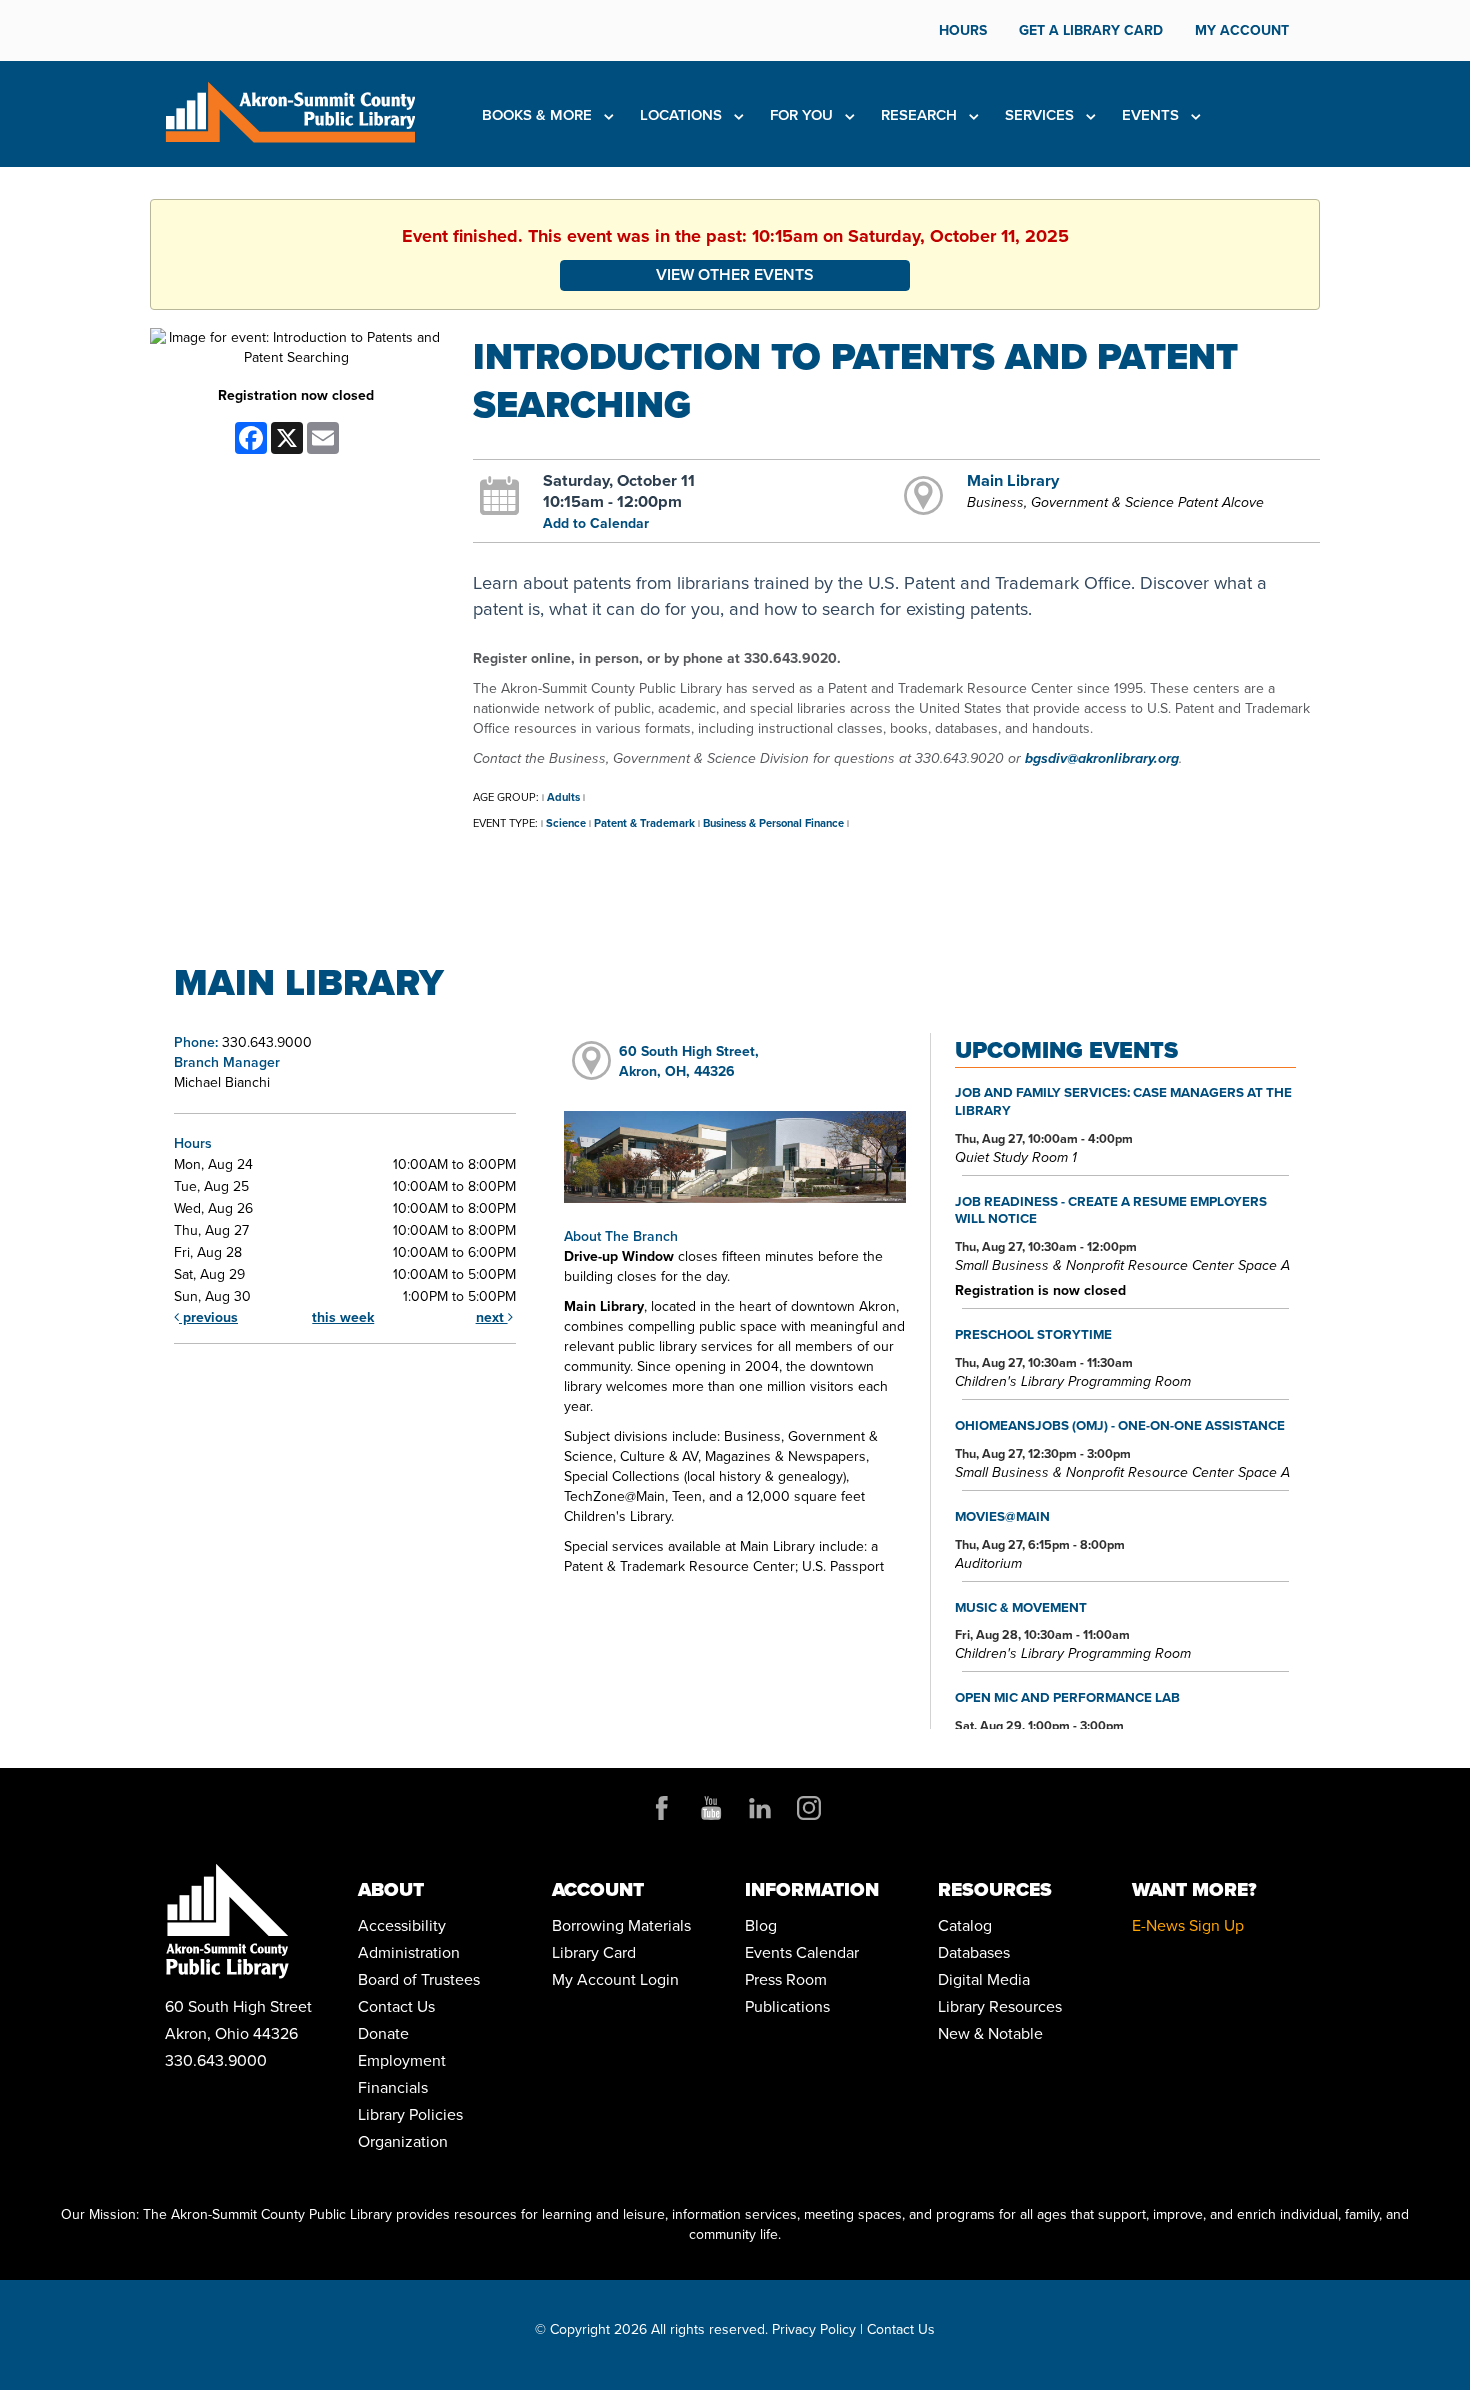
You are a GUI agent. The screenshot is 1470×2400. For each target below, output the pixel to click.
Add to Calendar (596, 523)
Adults (563, 797)
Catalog (965, 1925)
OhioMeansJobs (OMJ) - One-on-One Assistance (1120, 1425)
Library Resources (1000, 2006)
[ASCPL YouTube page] (711, 1808)
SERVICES (1041, 115)
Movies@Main (1002, 1516)
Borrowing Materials (621, 1925)
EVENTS (1152, 115)
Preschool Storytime (1033, 1334)
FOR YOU (803, 115)
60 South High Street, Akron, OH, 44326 (689, 1061)
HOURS (963, 30)
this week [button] (343, 1317)
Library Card (594, 1952)
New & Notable (990, 2033)
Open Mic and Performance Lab (1067, 1697)
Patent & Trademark (644, 823)
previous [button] (208, 1317)
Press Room (786, 1979)
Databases (974, 1952)
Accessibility (402, 1925)
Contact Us (396, 2006)
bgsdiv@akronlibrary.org (1102, 758)
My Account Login (615, 1979)
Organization (403, 2141)
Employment (402, 2060)
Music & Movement (1021, 1607)
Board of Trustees (419, 1979)
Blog (761, 1925)
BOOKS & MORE (539, 115)
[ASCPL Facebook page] (662, 1808)
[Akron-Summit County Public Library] (290, 110)
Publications (787, 2006)
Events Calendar (802, 1952)
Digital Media (984, 1979)
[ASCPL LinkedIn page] (760, 1808)
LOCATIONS (683, 115)
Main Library (1013, 480)
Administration (409, 1952)
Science (566, 823)
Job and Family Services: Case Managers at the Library (1123, 1101)
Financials (393, 2087)
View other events (735, 274)
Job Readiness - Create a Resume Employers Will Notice (1111, 1210)
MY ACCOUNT (1242, 30)
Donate (383, 2033)
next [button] (492, 1317)
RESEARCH (921, 115)
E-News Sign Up (1188, 1925)
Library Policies (410, 2114)
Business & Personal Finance (773, 823)
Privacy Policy (814, 2329)
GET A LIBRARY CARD (1091, 30)
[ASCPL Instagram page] (809, 1808)
